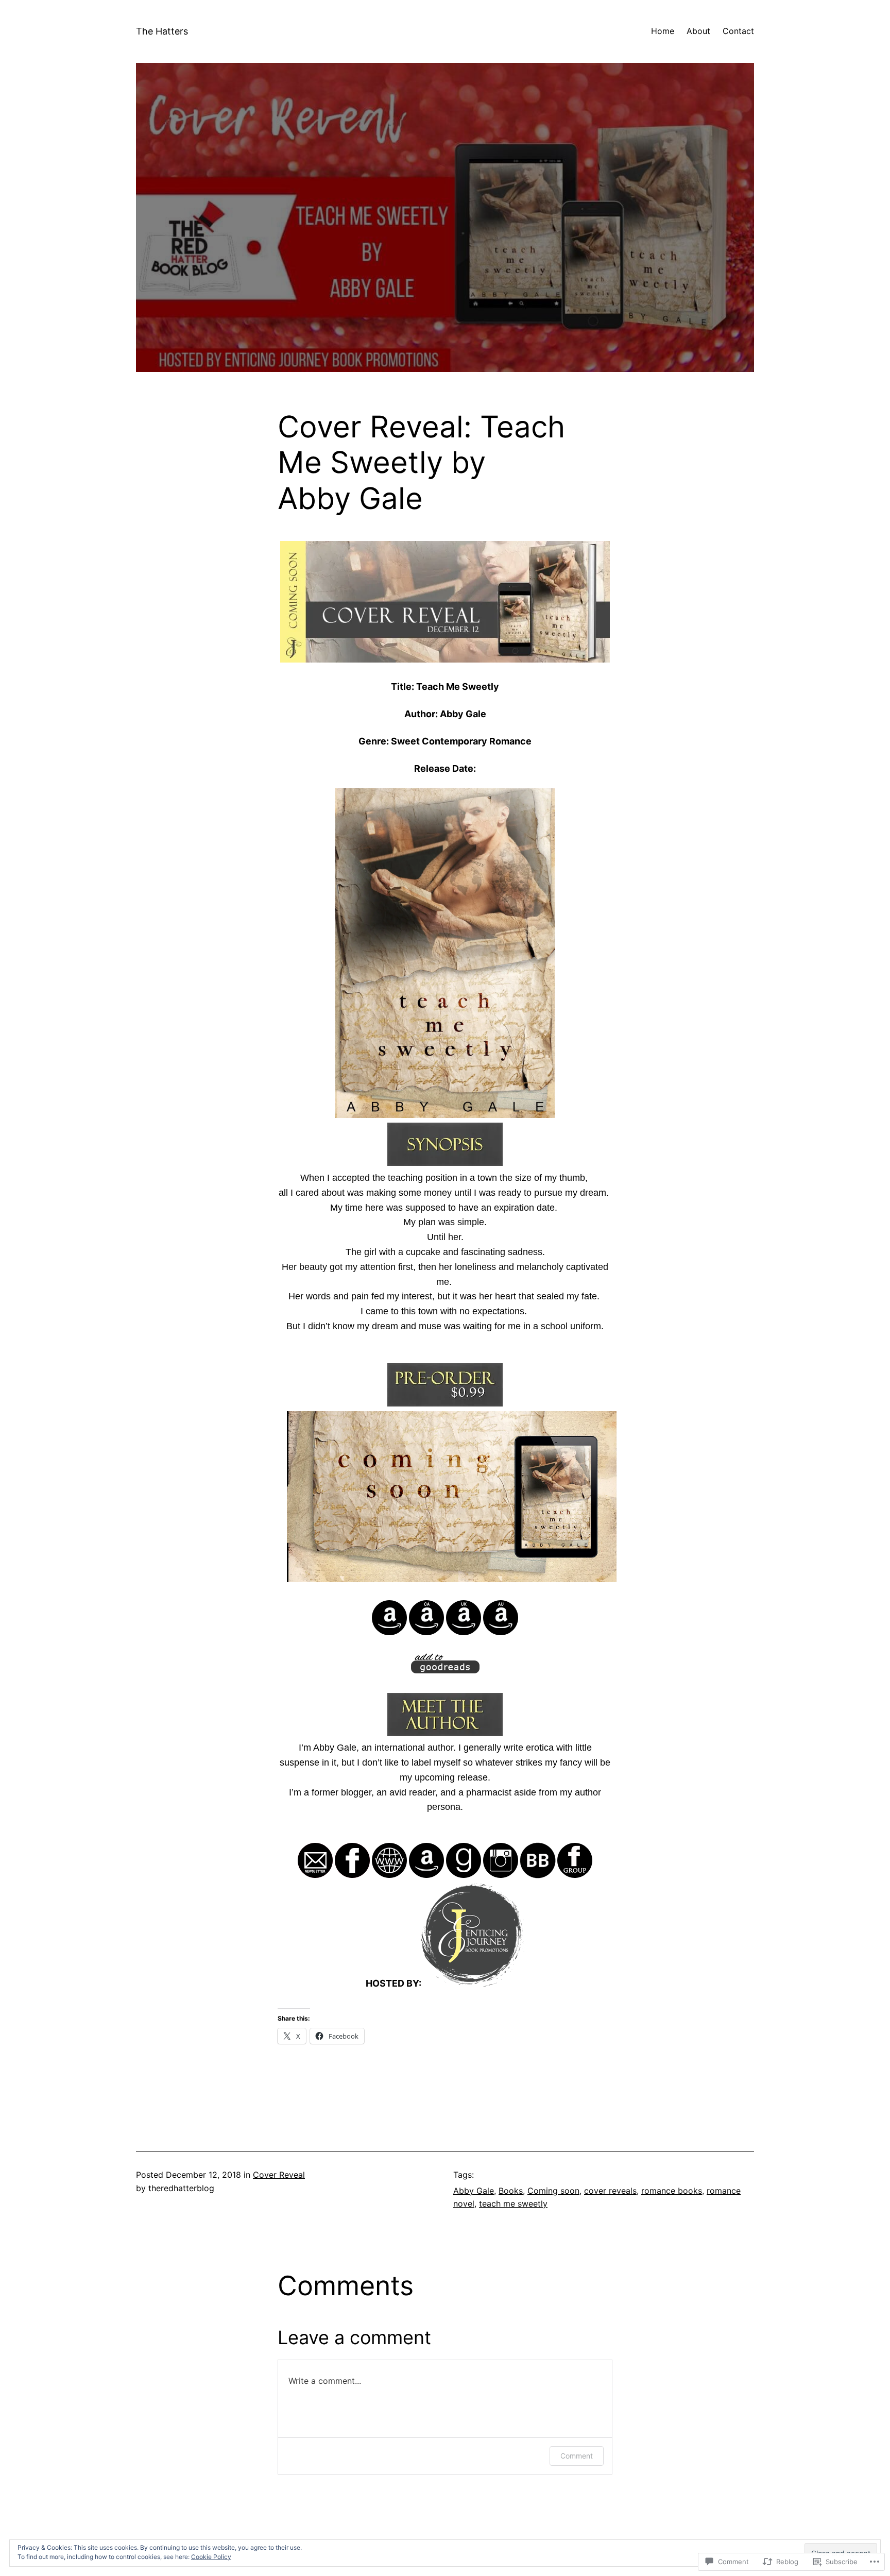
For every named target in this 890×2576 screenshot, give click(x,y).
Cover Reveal (279, 2175)
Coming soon (553, 2191)
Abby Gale (474, 2191)
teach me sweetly (513, 2204)
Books (511, 2191)
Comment (577, 2456)
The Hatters (162, 31)
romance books (672, 2191)
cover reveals (610, 2191)
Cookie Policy (211, 2557)
